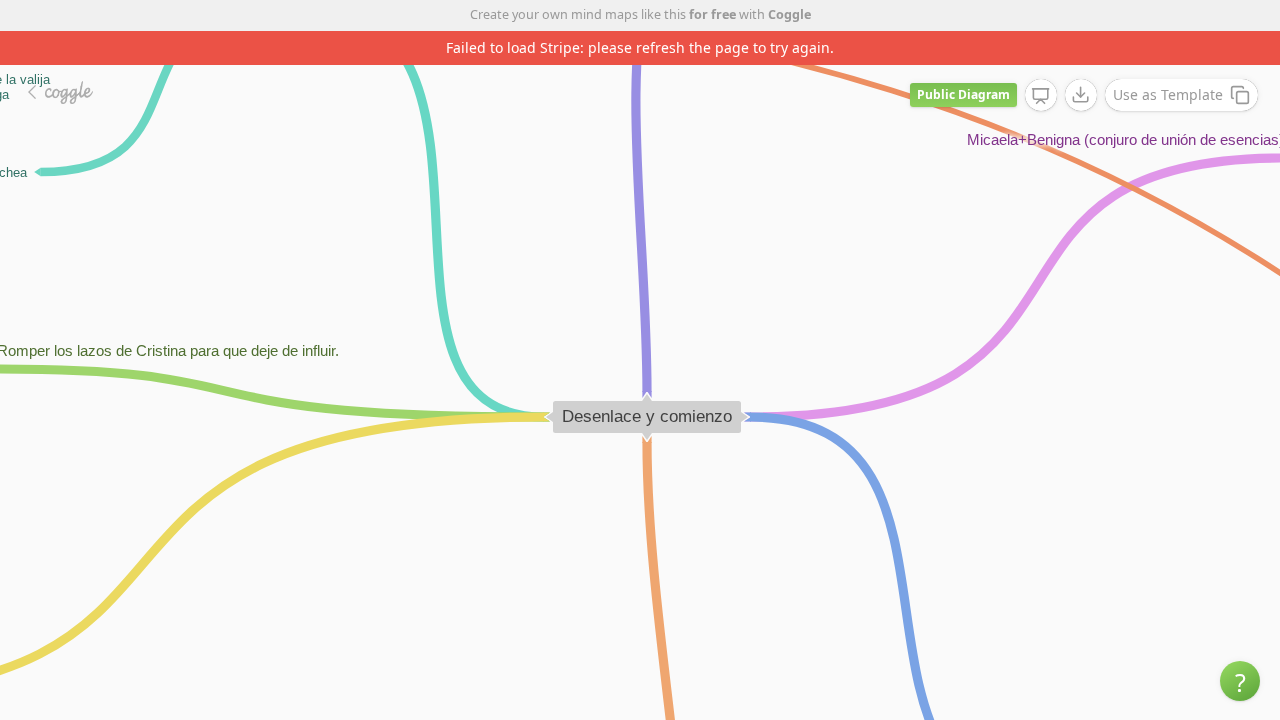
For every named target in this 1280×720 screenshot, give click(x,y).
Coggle (789, 14)
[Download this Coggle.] (1081, 95)
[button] (1240, 681)
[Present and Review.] (1041, 96)
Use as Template (1168, 94)
